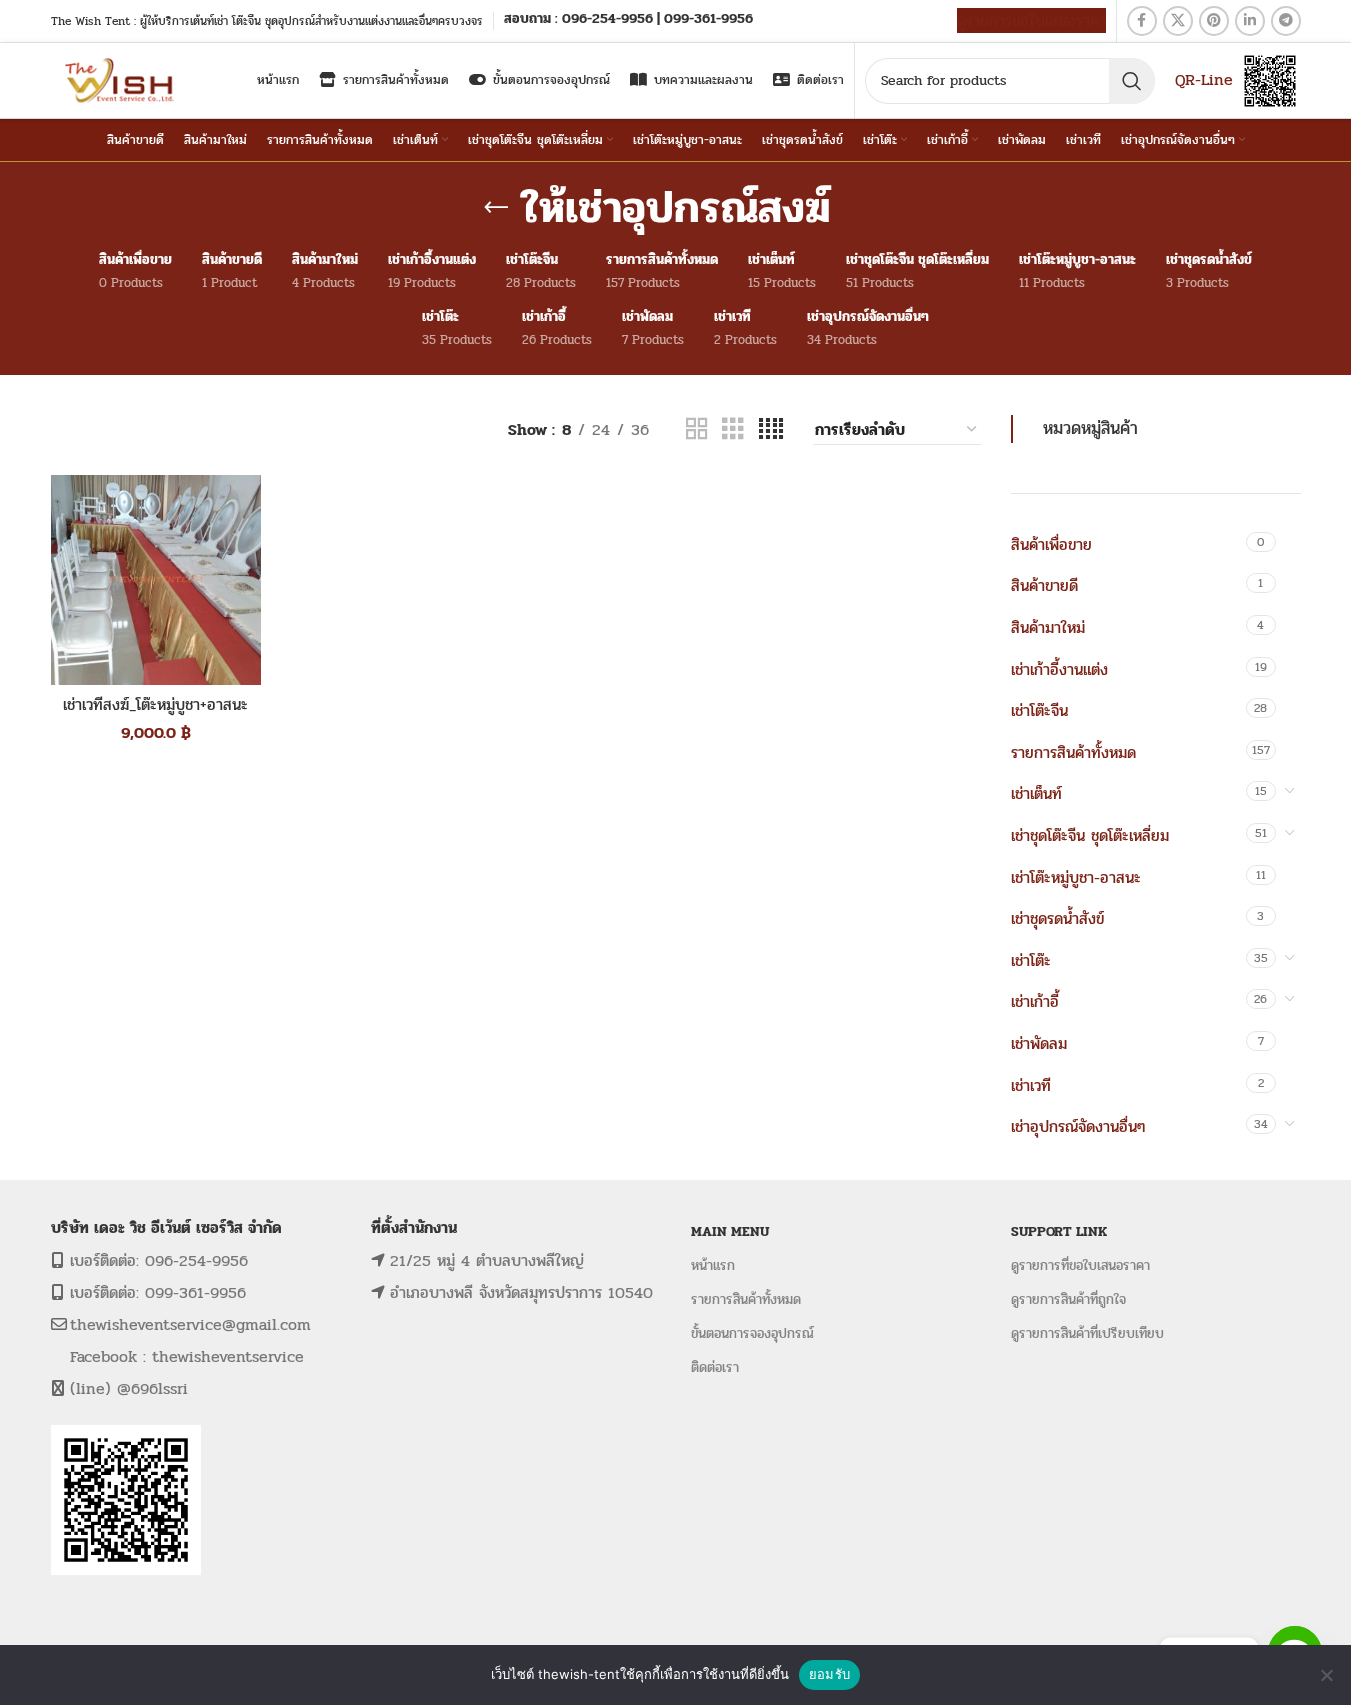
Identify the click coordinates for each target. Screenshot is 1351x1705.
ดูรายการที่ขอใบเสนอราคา (1080, 1265)
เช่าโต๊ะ (1031, 960)
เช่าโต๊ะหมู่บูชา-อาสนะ (1076, 877)
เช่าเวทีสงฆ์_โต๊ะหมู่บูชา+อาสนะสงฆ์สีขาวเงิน (155, 715)
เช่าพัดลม (1039, 1043)
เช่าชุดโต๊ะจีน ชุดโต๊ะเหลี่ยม (1090, 835)
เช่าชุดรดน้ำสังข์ (1057, 918)
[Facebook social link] (1142, 21)
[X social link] (1178, 21)
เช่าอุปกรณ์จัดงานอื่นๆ (1078, 1126)
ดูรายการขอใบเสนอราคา (1031, 20)
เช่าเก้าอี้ (1035, 1001)
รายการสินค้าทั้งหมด (1073, 752)
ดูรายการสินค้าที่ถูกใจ (1068, 1299)
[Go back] (496, 208)
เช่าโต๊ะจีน (1039, 710)
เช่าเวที (1031, 1085)
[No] (1326, 1675)
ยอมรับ (829, 1674)
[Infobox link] (628, 20)
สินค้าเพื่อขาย (1051, 544)
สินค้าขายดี (1044, 585)
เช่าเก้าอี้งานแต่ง (1059, 669)
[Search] (1132, 81)
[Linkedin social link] (1250, 21)
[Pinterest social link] (1214, 21)
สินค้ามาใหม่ (1048, 627)
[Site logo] (121, 79)
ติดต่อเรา (715, 1367)
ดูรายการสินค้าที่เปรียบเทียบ (1087, 1333)
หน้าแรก (713, 1265)
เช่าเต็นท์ (1036, 793)
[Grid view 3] (733, 429)
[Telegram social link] (1286, 21)
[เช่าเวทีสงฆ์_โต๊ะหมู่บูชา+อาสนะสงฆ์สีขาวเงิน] (156, 580)
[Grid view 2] (697, 429)
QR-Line (1204, 79)
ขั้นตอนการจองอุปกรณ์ (752, 1333)
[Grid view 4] (771, 429)
